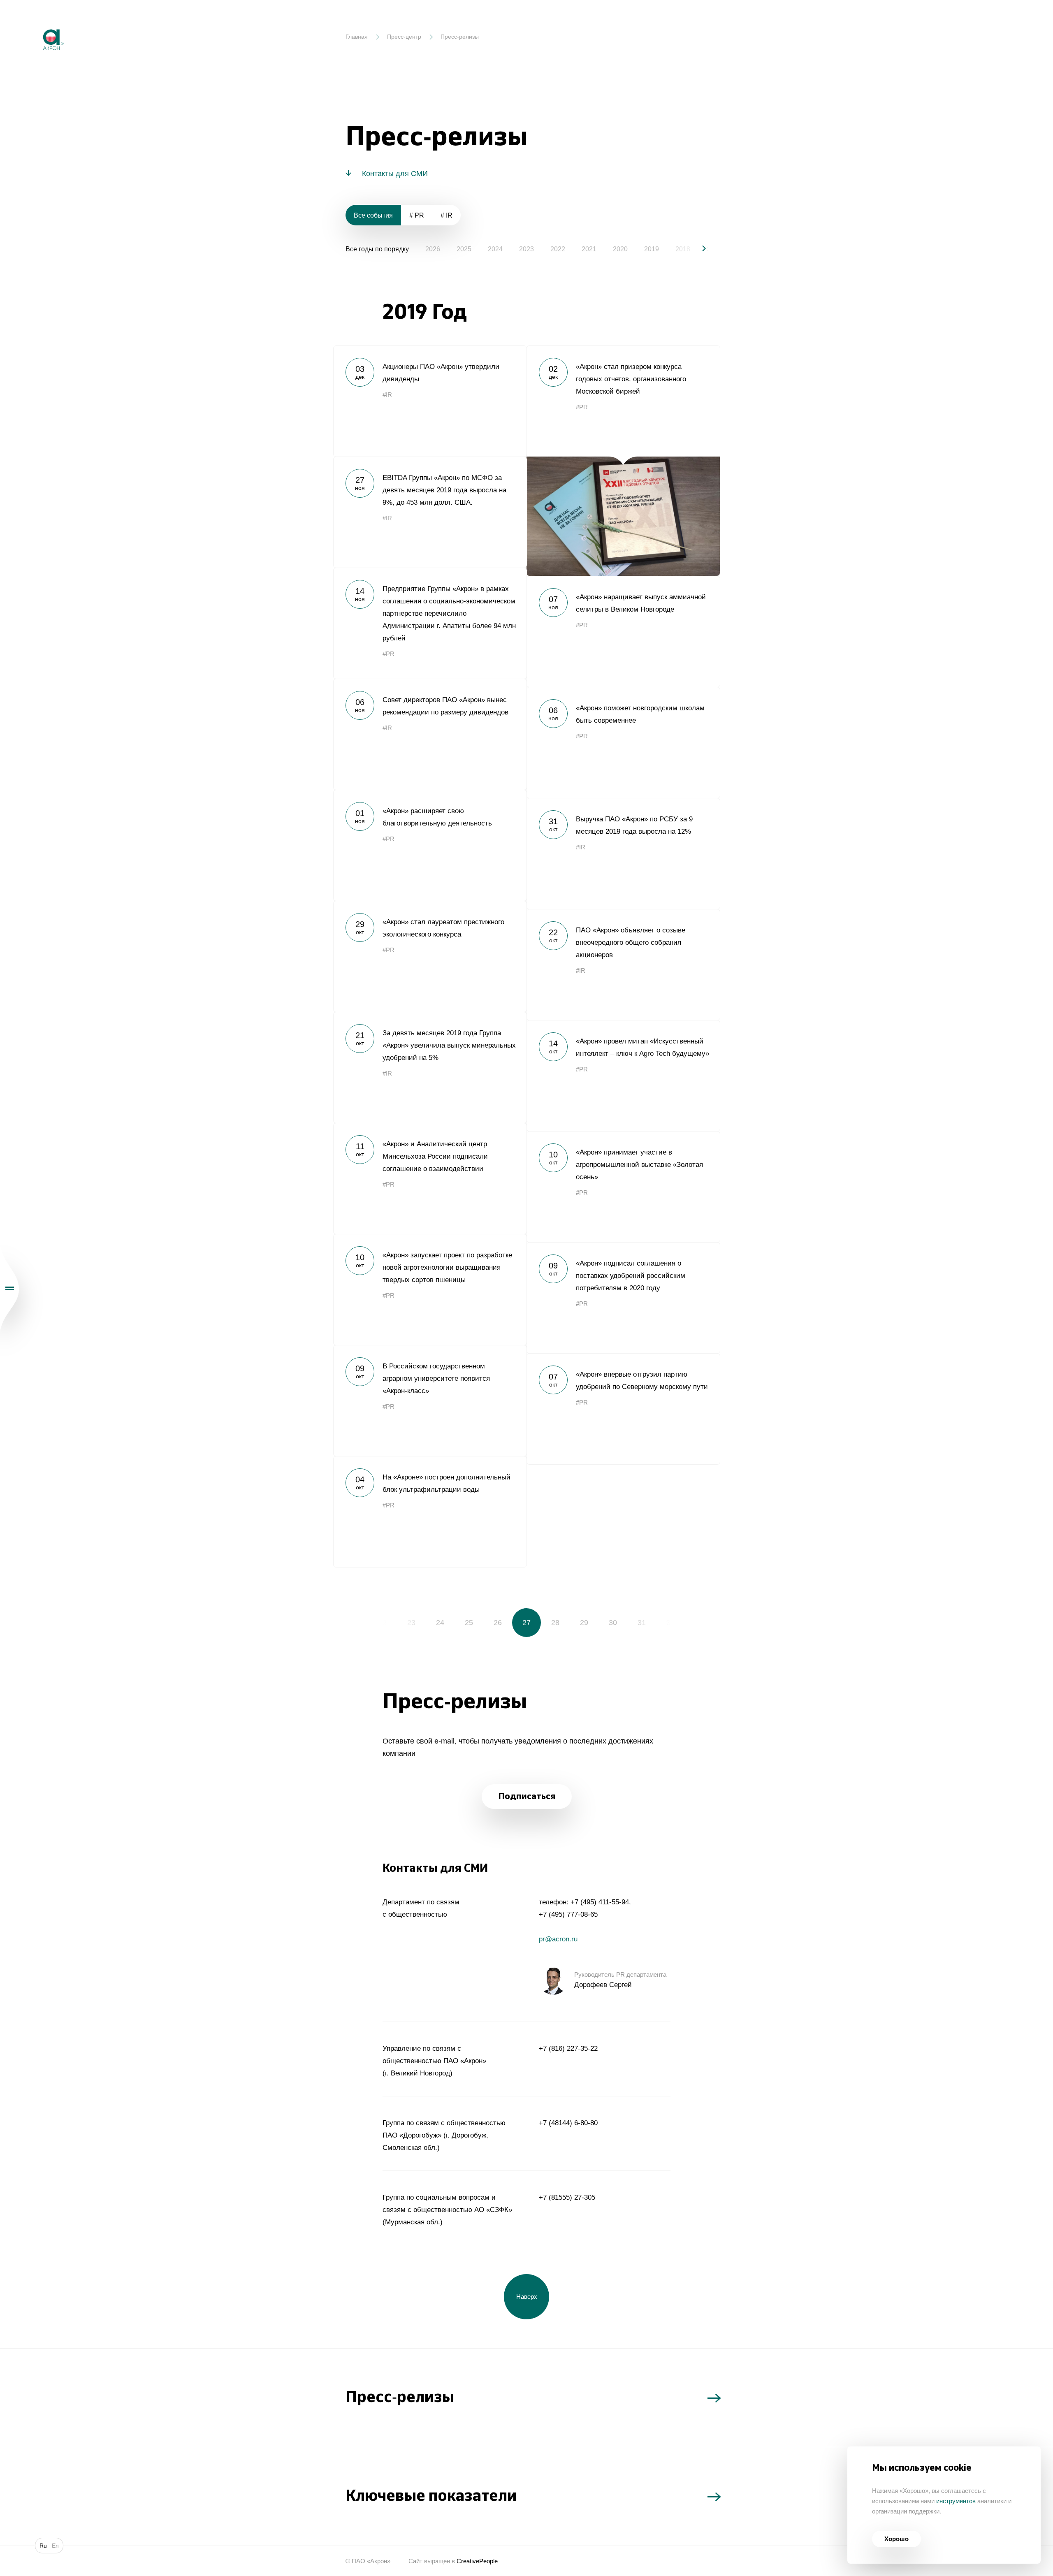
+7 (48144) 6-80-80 (568, 2123)
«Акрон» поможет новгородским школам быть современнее (623, 742)
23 (411, 1623)
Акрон (36, 23)
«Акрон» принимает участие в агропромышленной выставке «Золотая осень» (623, 1187)
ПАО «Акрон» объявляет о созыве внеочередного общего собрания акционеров (623, 965)
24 (440, 1623)
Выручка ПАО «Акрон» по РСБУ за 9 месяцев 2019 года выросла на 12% (623, 853)
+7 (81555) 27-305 (567, 2197)
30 (613, 1623)
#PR (582, 407)
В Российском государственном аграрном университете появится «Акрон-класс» (430, 1400)
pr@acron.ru (558, 1939)
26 (498, 1623)
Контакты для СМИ (395, 174)
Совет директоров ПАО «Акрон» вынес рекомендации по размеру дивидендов (430, 734)
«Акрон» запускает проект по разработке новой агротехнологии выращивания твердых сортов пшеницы (430, 1289)
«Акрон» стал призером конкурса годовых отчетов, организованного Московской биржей (623, 461)
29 (584, 1623)
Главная (357, 37)
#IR (387, 395)
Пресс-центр (404, 37)
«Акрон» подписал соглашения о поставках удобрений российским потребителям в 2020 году (623, 1298)
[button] (697, 248)
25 (469, 1623)
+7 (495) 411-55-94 (600, 1902)
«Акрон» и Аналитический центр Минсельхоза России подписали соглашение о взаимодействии (430, 1178)
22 (383, 1623)
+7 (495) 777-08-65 (568, 1914)
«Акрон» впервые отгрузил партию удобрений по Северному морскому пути (623, 1409)
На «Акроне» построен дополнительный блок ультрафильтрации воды (430, 1512)
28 (555, 1623)
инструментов (956, 2501)
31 (642, 1623)
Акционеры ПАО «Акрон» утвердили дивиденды (430, 401)
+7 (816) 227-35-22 (568, 2049)
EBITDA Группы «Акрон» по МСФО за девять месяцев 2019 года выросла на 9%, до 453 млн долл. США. (430, 512)
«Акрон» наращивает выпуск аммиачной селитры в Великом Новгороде (623, 631)
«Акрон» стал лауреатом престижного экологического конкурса (430, 956)
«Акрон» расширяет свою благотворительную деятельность (430, 845)
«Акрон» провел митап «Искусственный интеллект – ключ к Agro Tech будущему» (623, 1076)
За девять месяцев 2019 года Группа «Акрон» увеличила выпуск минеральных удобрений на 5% (430, 1067)
